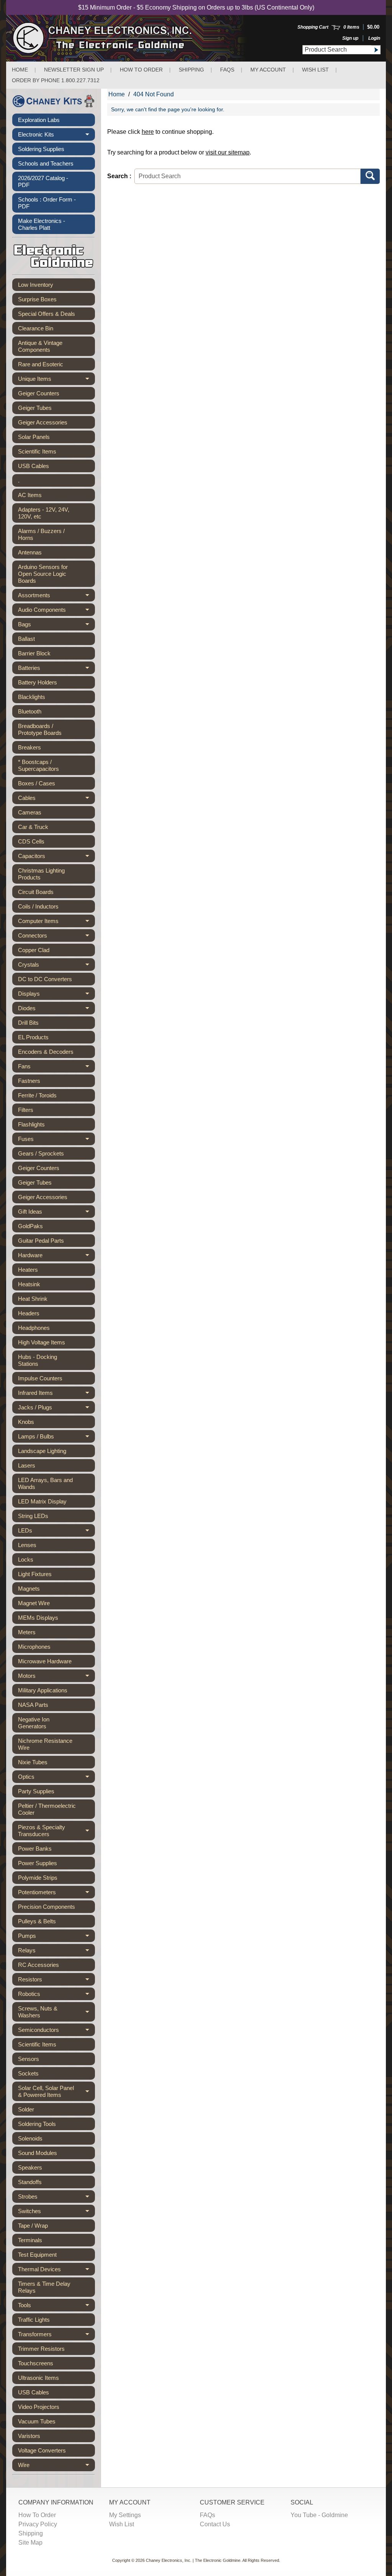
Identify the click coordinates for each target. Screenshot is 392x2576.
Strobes (56, 2198)
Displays (56, 995)
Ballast (26, 639)
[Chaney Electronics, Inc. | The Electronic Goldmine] (136, 38)
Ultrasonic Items (38, 2378)
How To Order (37, 2515)
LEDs (56, 1532)
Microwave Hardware (45, 1661)
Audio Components (56, 611)
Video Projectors (39, 2407)
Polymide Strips (38, 1878)
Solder (26, 2109)
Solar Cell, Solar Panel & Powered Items (56, 2092)
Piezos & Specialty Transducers (56, 1831)
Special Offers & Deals (47, 314)
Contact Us (215, 2524)
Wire (56, 2466)
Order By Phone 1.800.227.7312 (56, 80)
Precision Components (47, 1907)
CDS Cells (31, 841)
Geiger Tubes (35, 408)
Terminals (30, 2240)
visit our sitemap (228, 152)
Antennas (30, 552)
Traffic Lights (34, 2320)
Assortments (56, 597)
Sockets (28, 2073)
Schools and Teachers (46, 163)
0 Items (351, 27)
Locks (26, 1559)
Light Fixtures (35, 1574)
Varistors (29, 2436)
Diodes (56, 1010)
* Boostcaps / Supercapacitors (38, 765)
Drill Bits (28, 1023)
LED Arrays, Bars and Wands (45, 1483)
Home (20, 70)
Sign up (350, 38)
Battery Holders (38, 682)
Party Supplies (36, 1791)
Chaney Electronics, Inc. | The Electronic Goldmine (193, 2560)
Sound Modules (38, 2153)
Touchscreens (36, 2363)
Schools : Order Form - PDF (47, 203)
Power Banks (35, 1849)
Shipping (191, 70)
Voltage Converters (42, 2450)
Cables (56, 799)
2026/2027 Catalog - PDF (43, 181)
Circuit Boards (36, 892)
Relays (56, 1952)
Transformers (56, 2336)
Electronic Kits (56, 136)
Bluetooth (30, 711)
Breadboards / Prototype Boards (40, 729)
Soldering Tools (37, 2124)
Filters (26, 1110)
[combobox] (337, 50)
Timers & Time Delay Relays (44, 2287)
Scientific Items (37, 451)
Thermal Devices (56, 2271)
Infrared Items (56, 1394)
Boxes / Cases (37, 783)
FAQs (227, 70)
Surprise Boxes (37, 299)
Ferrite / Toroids (37, 1095)
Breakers (29, 747)
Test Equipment (37, 2255)
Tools (56, 2307)
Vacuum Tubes (37, 2421)
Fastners (29, 1081)
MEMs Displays (38, 1618)
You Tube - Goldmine (319, 2515)
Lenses (27, 1545)
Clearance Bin (36, 328)
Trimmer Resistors (41, 2349)
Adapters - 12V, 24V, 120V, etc (44, 513)
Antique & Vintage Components (40, 346)
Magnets (29, 1589)
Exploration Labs (39, 120)
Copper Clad (34, 950)
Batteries (56, 669)
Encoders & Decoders (46, 1052)
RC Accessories (38, 1965)
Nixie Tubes (33, 1762)
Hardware (56, 1257)
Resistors (56, 1981)
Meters (27, 1632)
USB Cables (33, 466)
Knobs (26, 1422)
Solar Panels (34, 437)
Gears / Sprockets (41, 1153)
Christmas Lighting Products (41, 874)
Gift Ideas (56, 1213)
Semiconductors (56, 2031)
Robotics (56, 1995)
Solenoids (30, 2138)
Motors (56, 1677)
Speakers (30, 2167)
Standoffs (30, 2182)
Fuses (56, 1140)
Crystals (56, 966)
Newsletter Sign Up (74, 70)
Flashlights (31, 1124)
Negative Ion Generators (34, 1723)
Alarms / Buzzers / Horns (41, 534)
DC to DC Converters (45, 979)
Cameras (30, 812)
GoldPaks (30, 1226)
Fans (56, 1068)
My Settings (125, 2515)
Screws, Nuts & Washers (56, 2012)
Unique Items (56, 380)
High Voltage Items (42, 1342)
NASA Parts (33, 1705)
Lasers (27, 1465)
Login (374, 38)
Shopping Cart (313, 27)
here (148, 132)
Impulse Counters (40, 1378)
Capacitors (56, 857)
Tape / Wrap (33, 2226)
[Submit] (376, 50)
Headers (29, 1313)
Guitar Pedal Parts (41, 1241)
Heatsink (29, 1284)
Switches (56, 2213)
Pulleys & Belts (37, 1921)
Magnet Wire (34, 1603)
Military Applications (43, 1690)
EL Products (33, 1037)
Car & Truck (33, 827)
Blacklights (32, 697)
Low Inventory (36, 285)
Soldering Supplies (41, 149)
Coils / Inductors (38, 906)
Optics (56, 1778)
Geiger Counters (39, 393)
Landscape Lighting (42, 1451)
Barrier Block (34, 653)
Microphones (34, 1647)
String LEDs (33, 1516)
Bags (56, 626)
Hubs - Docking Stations (38, 1360)
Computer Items (56, 922)
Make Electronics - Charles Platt (42, 224)
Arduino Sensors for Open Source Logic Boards (43, 574)
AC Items (30, 495)
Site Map (30, 2543)
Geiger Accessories (43, 422)
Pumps (56, 1937)
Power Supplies (38, 1863)
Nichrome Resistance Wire (45, 1744)
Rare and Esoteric (41, 364)
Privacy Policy (38, 2524)
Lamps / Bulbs (56, 1438)
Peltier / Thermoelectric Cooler (47, 1809)
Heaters (28, 1270)
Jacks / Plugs (56, 1409)
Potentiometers (56, 1894)
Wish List (315, 70)
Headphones (34, 1328)
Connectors (56, 937)
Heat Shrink (33, 1299)
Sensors (29, 2059)
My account (268, 70)
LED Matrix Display (42, 1501)
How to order (141, 70)
